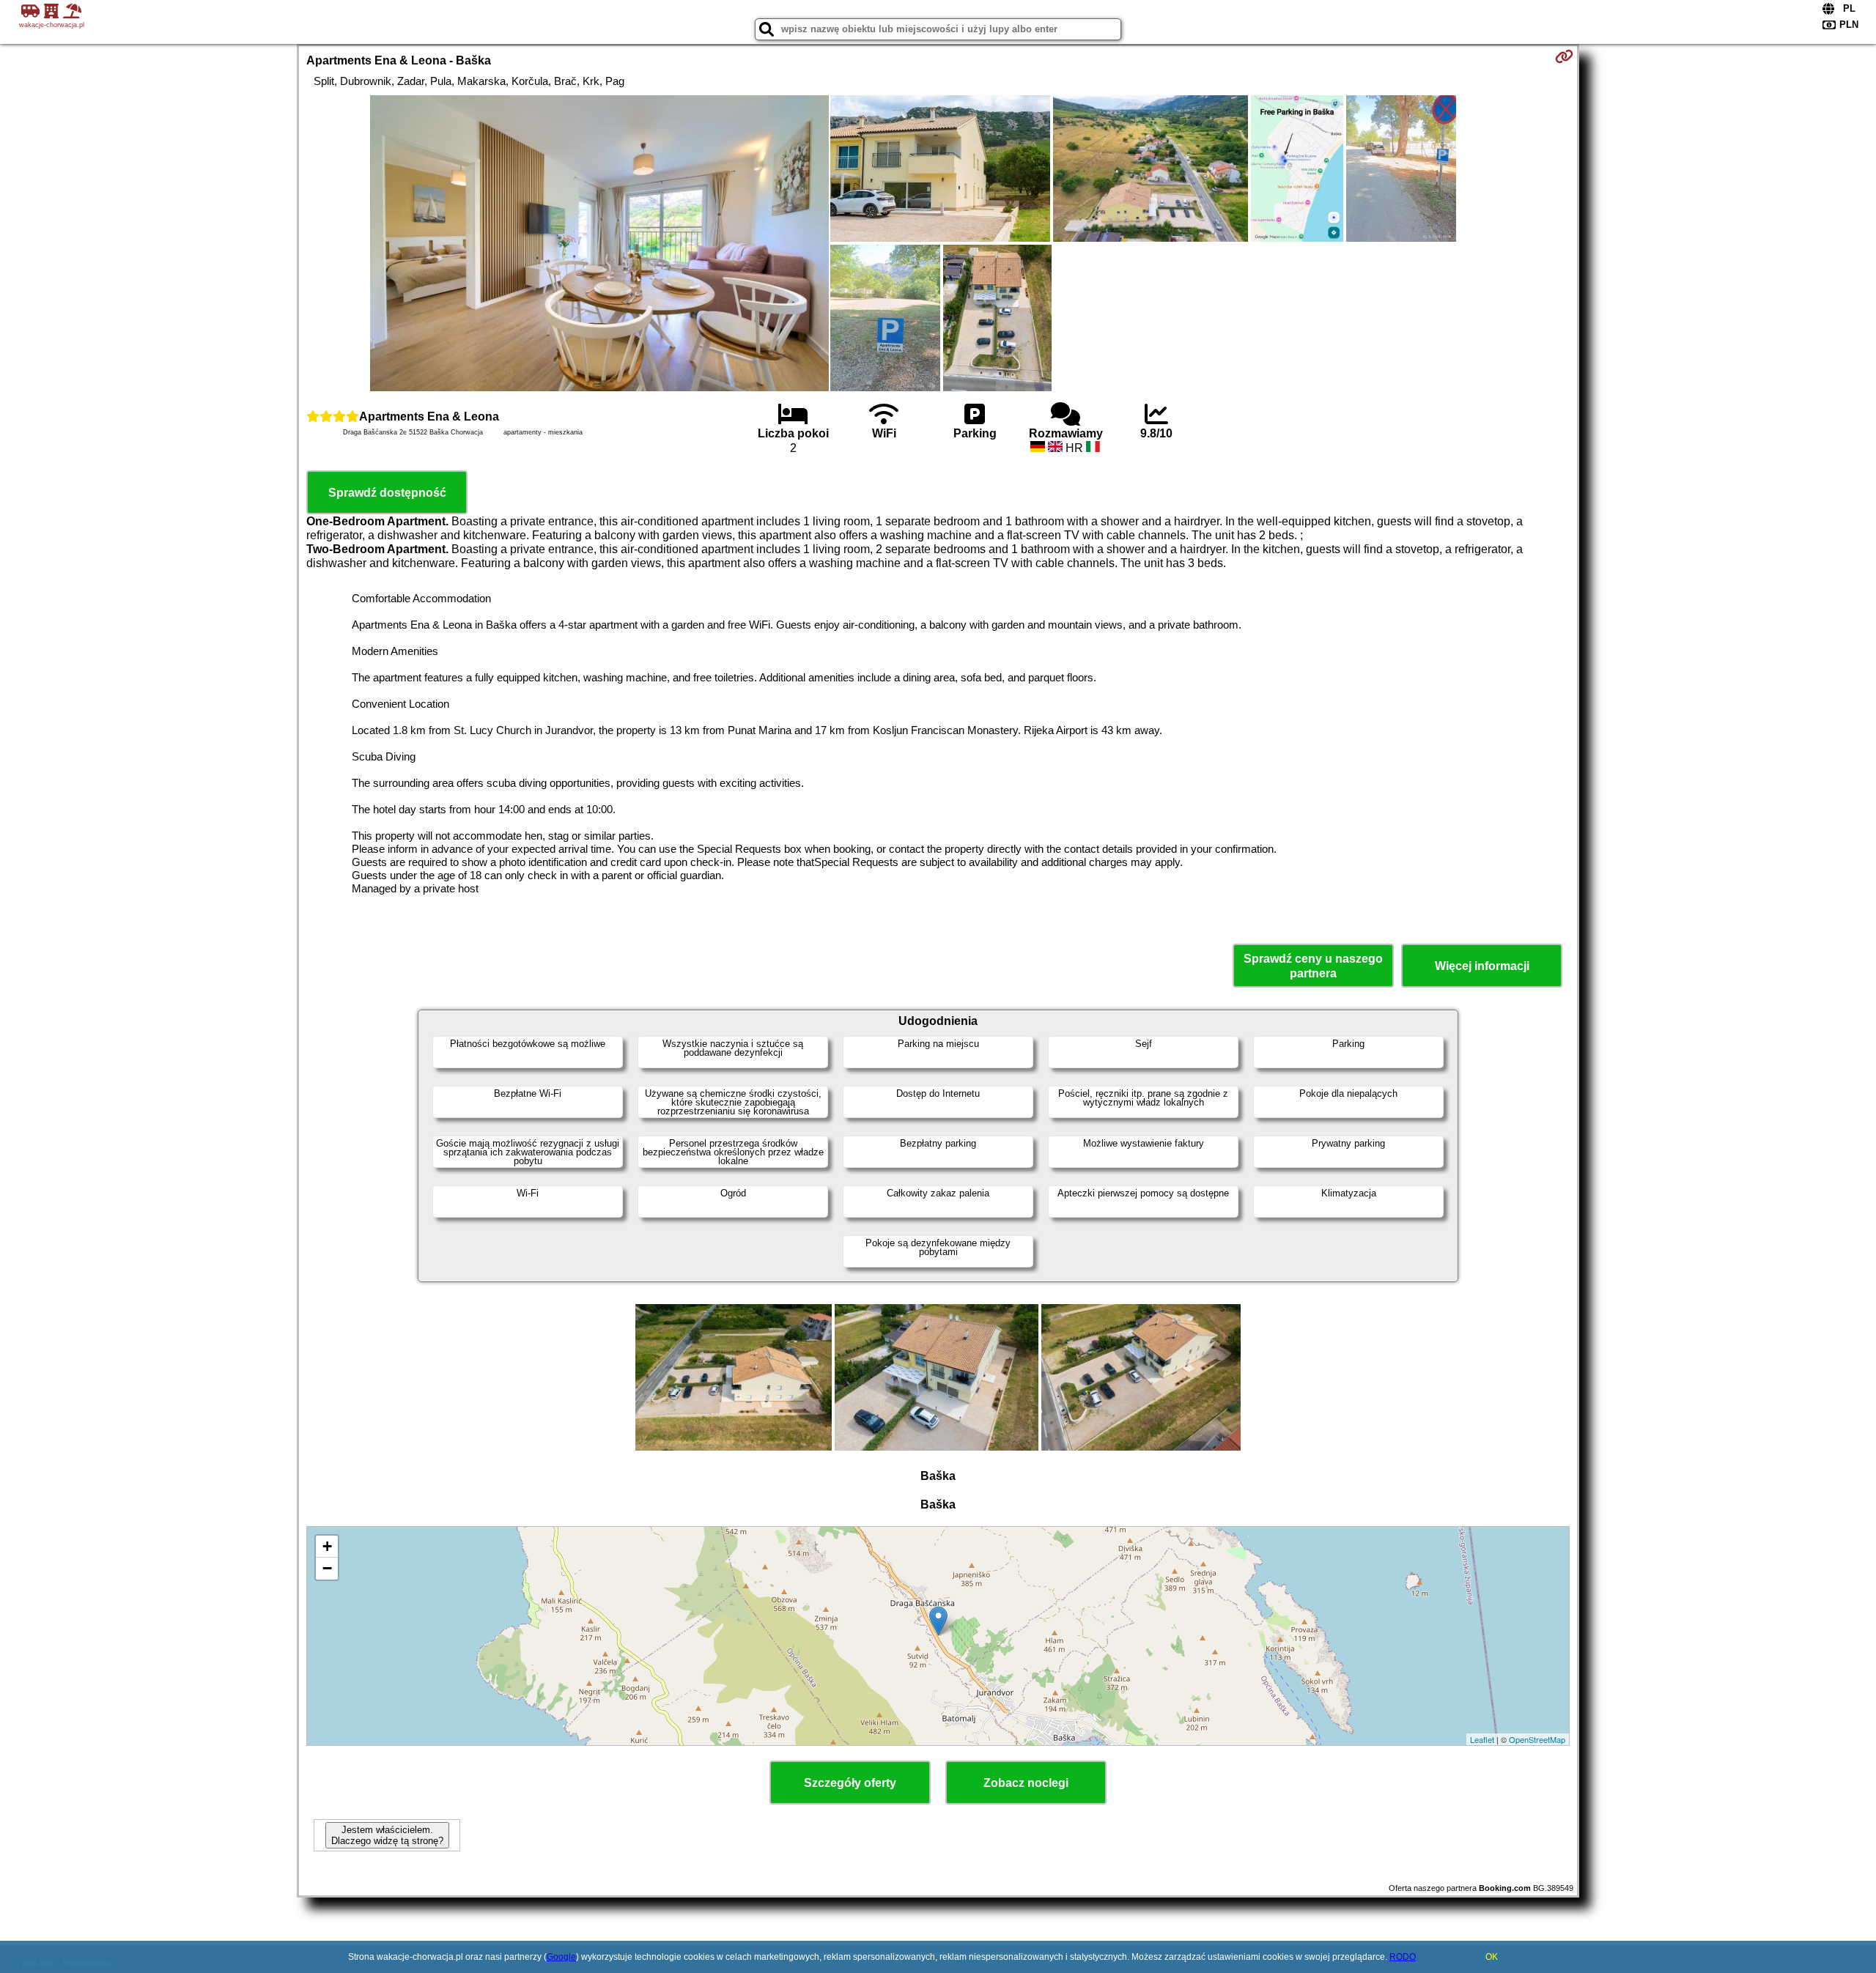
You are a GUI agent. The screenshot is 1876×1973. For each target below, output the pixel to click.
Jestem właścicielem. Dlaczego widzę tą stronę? (387, 1835)
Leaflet (1482, 1739)
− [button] (327, 1568)
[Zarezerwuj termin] (1564, 56)
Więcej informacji (1482, 966)
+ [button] (327, 1546)
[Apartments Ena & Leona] (599, 245)
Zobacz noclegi (1026, 1783)
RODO (1403, 1957)
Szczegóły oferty (850, 1783)
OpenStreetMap (1537, 1739)
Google (561, 1957)
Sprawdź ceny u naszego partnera (1313, 966)
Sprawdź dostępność (387, 493)
